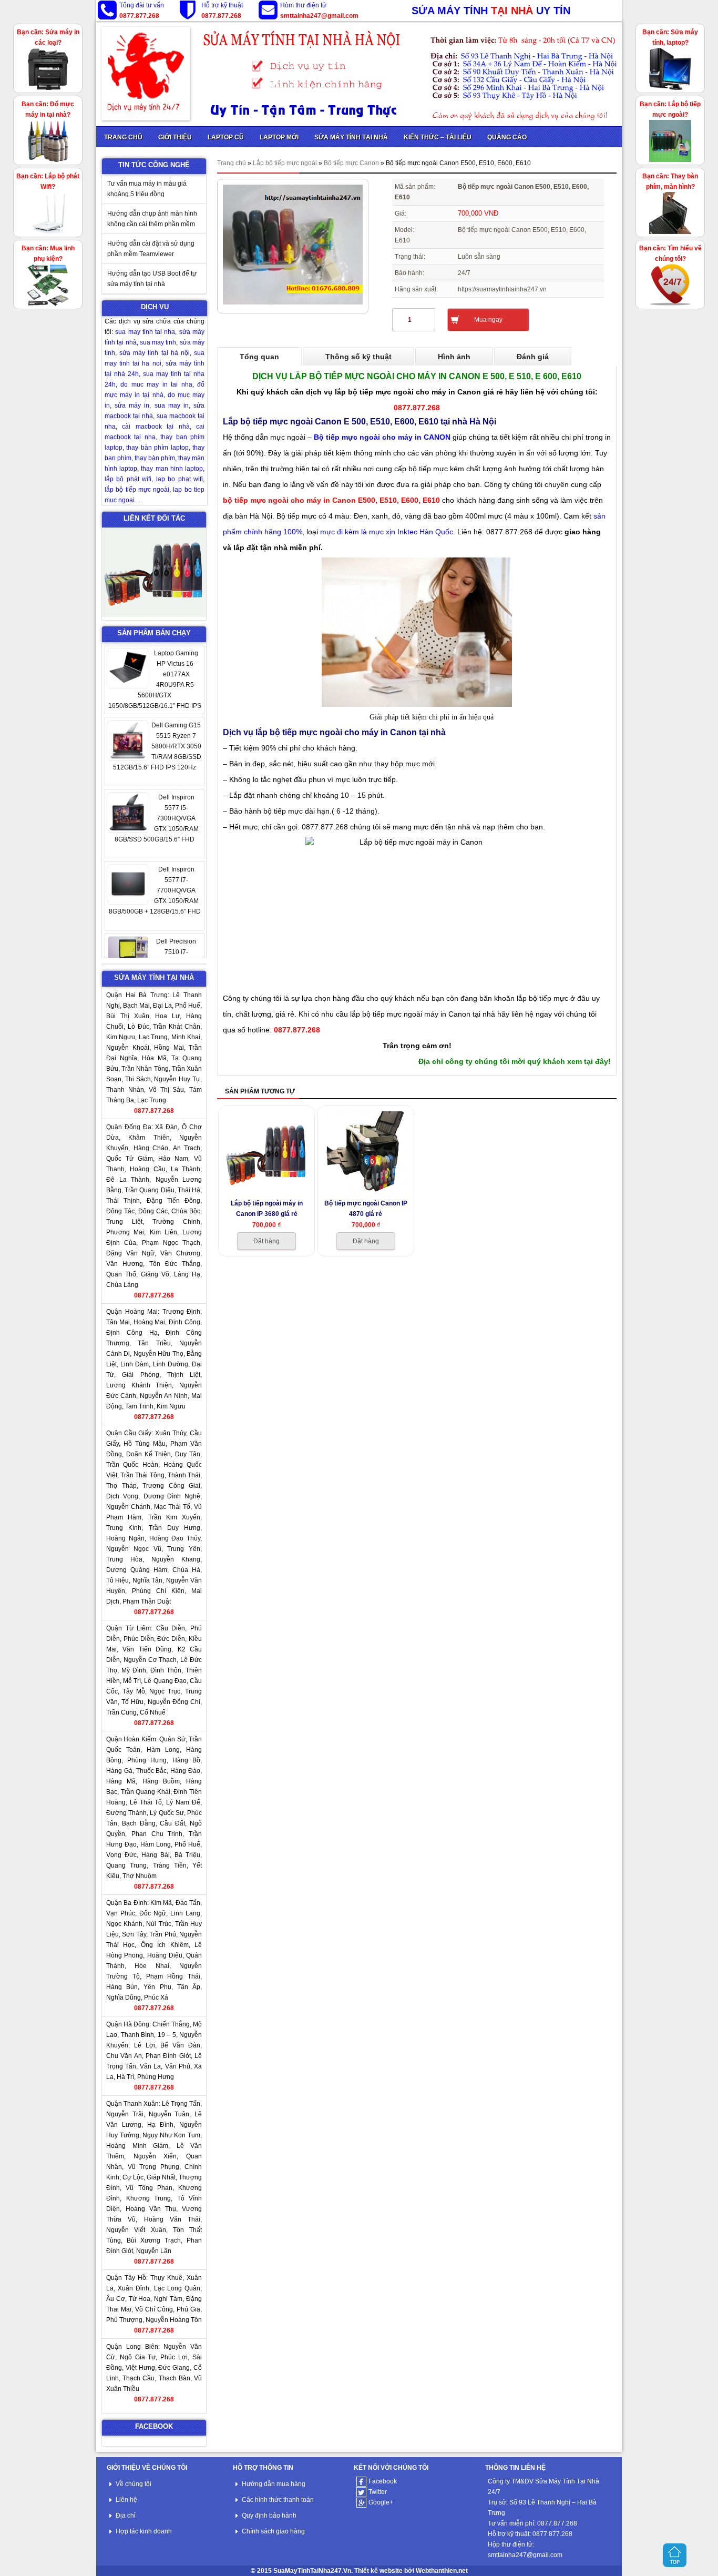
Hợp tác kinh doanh (144, 2531)
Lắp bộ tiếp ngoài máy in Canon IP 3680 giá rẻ (267, 1208)
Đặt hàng (266, 1241)
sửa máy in (132, 405)
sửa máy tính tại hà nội (155, 353)
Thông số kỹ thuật (358, 357)
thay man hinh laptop (172, 469)
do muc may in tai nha (156, 384)
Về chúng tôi (134, 2484)
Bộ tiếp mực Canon (351, 163)
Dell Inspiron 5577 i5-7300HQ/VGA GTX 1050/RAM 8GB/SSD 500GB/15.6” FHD (157, 746)
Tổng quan (259, 357)
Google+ (381, 2502)
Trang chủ (232, 163)
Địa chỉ (126, 2516)
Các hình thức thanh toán (278, 2500)
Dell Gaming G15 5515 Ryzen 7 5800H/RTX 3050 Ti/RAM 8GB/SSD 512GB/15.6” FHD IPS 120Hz (157, 674)
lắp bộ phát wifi (128, 479)
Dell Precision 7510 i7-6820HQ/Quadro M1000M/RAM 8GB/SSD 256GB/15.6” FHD (157, 890)
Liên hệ (126, 2500)
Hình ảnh (454, 357)
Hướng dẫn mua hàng (274, 2484)
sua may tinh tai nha (145, 332)
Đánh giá (533, 357)
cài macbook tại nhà (156, 427)
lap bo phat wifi (179, 479)
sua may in (172, 405)
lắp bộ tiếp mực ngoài (137, 490)
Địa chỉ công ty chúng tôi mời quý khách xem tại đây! (515, 1061)
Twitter (378, 2492)
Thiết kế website (378, 2571)
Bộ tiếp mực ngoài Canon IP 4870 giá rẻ (366, 1208)
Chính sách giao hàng (273, 2531)
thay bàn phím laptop (157, 448)
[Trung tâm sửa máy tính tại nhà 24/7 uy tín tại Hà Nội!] (359, 74)
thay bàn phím (155, 458)
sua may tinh (158, 342)
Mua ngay (488, 320)
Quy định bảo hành (269, 2516)
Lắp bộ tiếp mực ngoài (285, 163)
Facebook (383, 2481)
